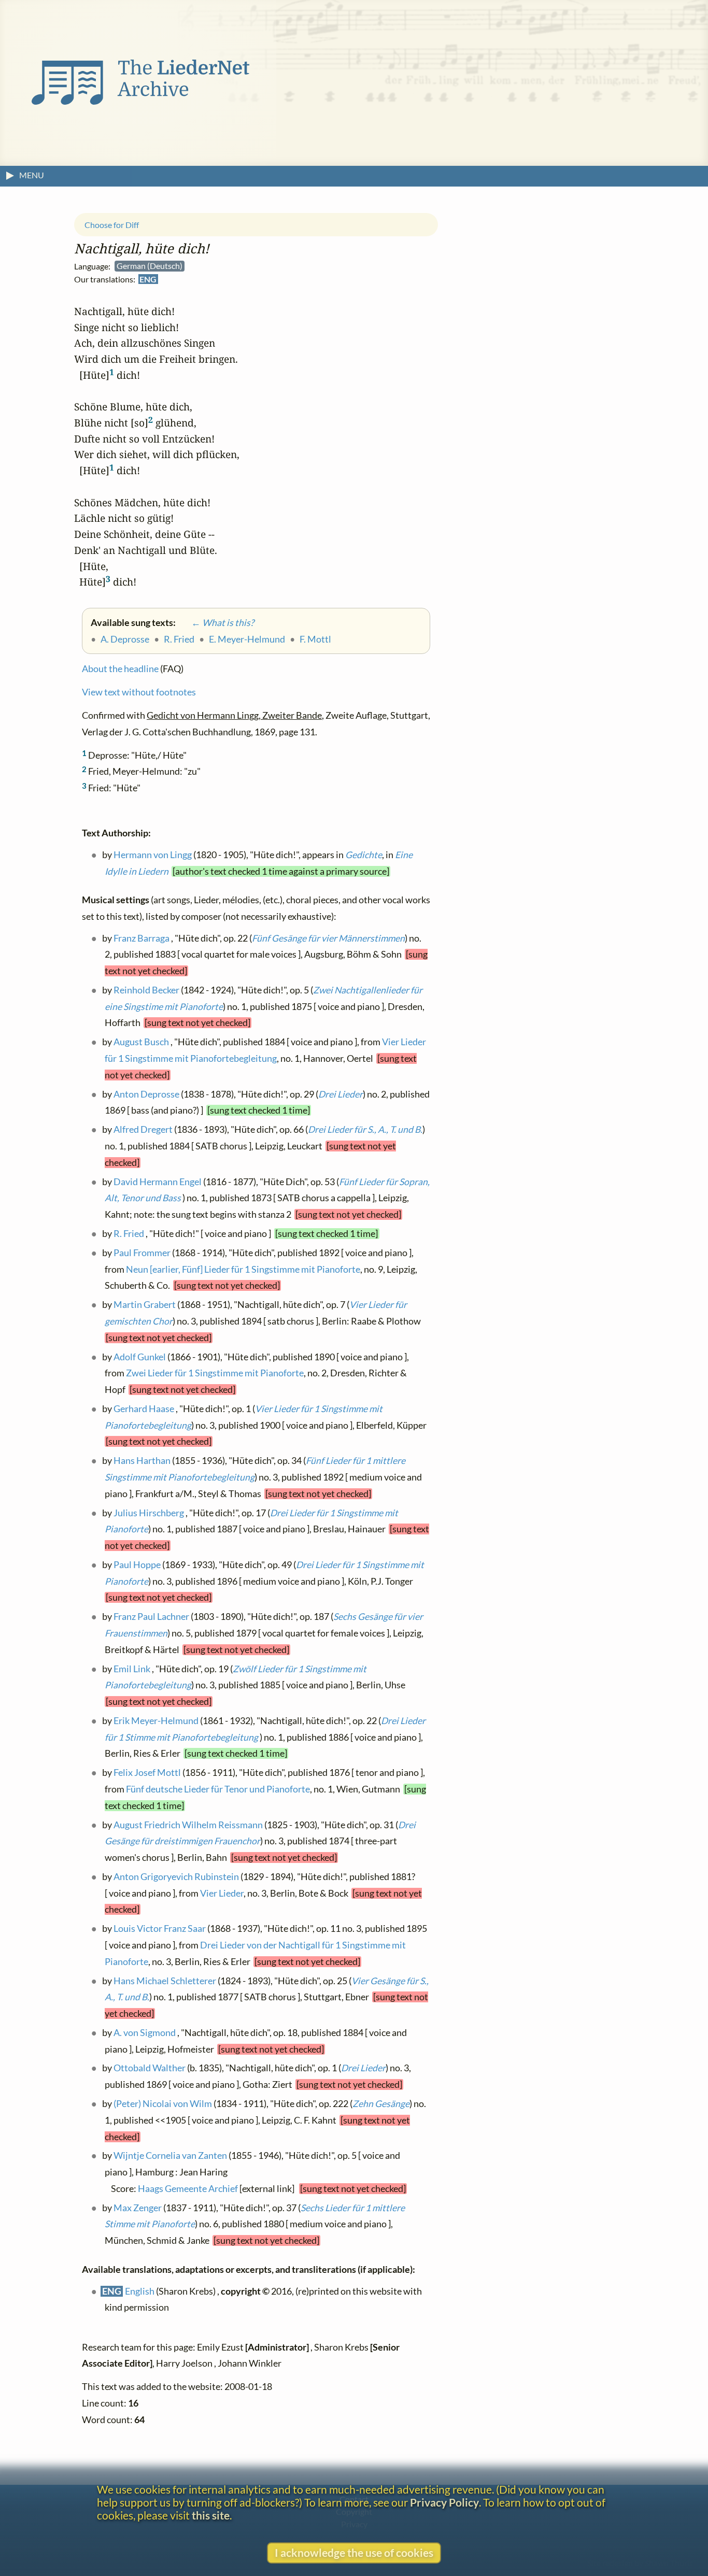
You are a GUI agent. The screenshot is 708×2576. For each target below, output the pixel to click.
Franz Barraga (141, 938)
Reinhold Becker (146, 991)
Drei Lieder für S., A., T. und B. (365, 1130)
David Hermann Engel (158, 1182)
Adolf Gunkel (140, 1357)
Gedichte (364, 855)
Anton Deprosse (146, 1094)
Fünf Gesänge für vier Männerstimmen (328, 938)
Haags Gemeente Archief (188, 2189)
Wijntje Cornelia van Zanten (170, 2156)
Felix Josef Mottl (147, 1773)
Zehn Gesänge (381, 2104)
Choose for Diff (112, 225)
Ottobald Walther (150, 2068)
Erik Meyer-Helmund (156, 1721)
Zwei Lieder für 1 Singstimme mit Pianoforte (215, 1374)
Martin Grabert (145, 1305)
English (140, 2291)
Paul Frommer (142, 1253)
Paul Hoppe (137, 1565)
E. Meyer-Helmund (247, 639)
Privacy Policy (444, 2502)
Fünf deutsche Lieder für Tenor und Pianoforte (218, 1789)
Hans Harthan (142, 1461)
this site (211, 2515)
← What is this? (216, 623)
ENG (148, 280)
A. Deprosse (125, 639)
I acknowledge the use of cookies (354, 2552)
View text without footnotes (139, 693)
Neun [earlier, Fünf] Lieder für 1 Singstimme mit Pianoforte (243, 1269)
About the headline (120, 669)
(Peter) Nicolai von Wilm (163, 2104)
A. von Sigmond (145, 2033)
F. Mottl (315, 639)
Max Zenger (138, 2208)
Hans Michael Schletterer (165, 1981)
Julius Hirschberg (149, 1513)
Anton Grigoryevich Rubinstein (176, 1877)
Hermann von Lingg (153, 855)
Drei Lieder (341, 1094)
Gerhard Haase (144, 1409)
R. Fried (179, 639)
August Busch (141, 1042)
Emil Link (132, 1669)
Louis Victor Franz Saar (160, 1929)
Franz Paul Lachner (151, 1617)
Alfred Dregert (143, 1130)
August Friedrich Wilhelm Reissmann (188, 1825)
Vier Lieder (222, 1893)
